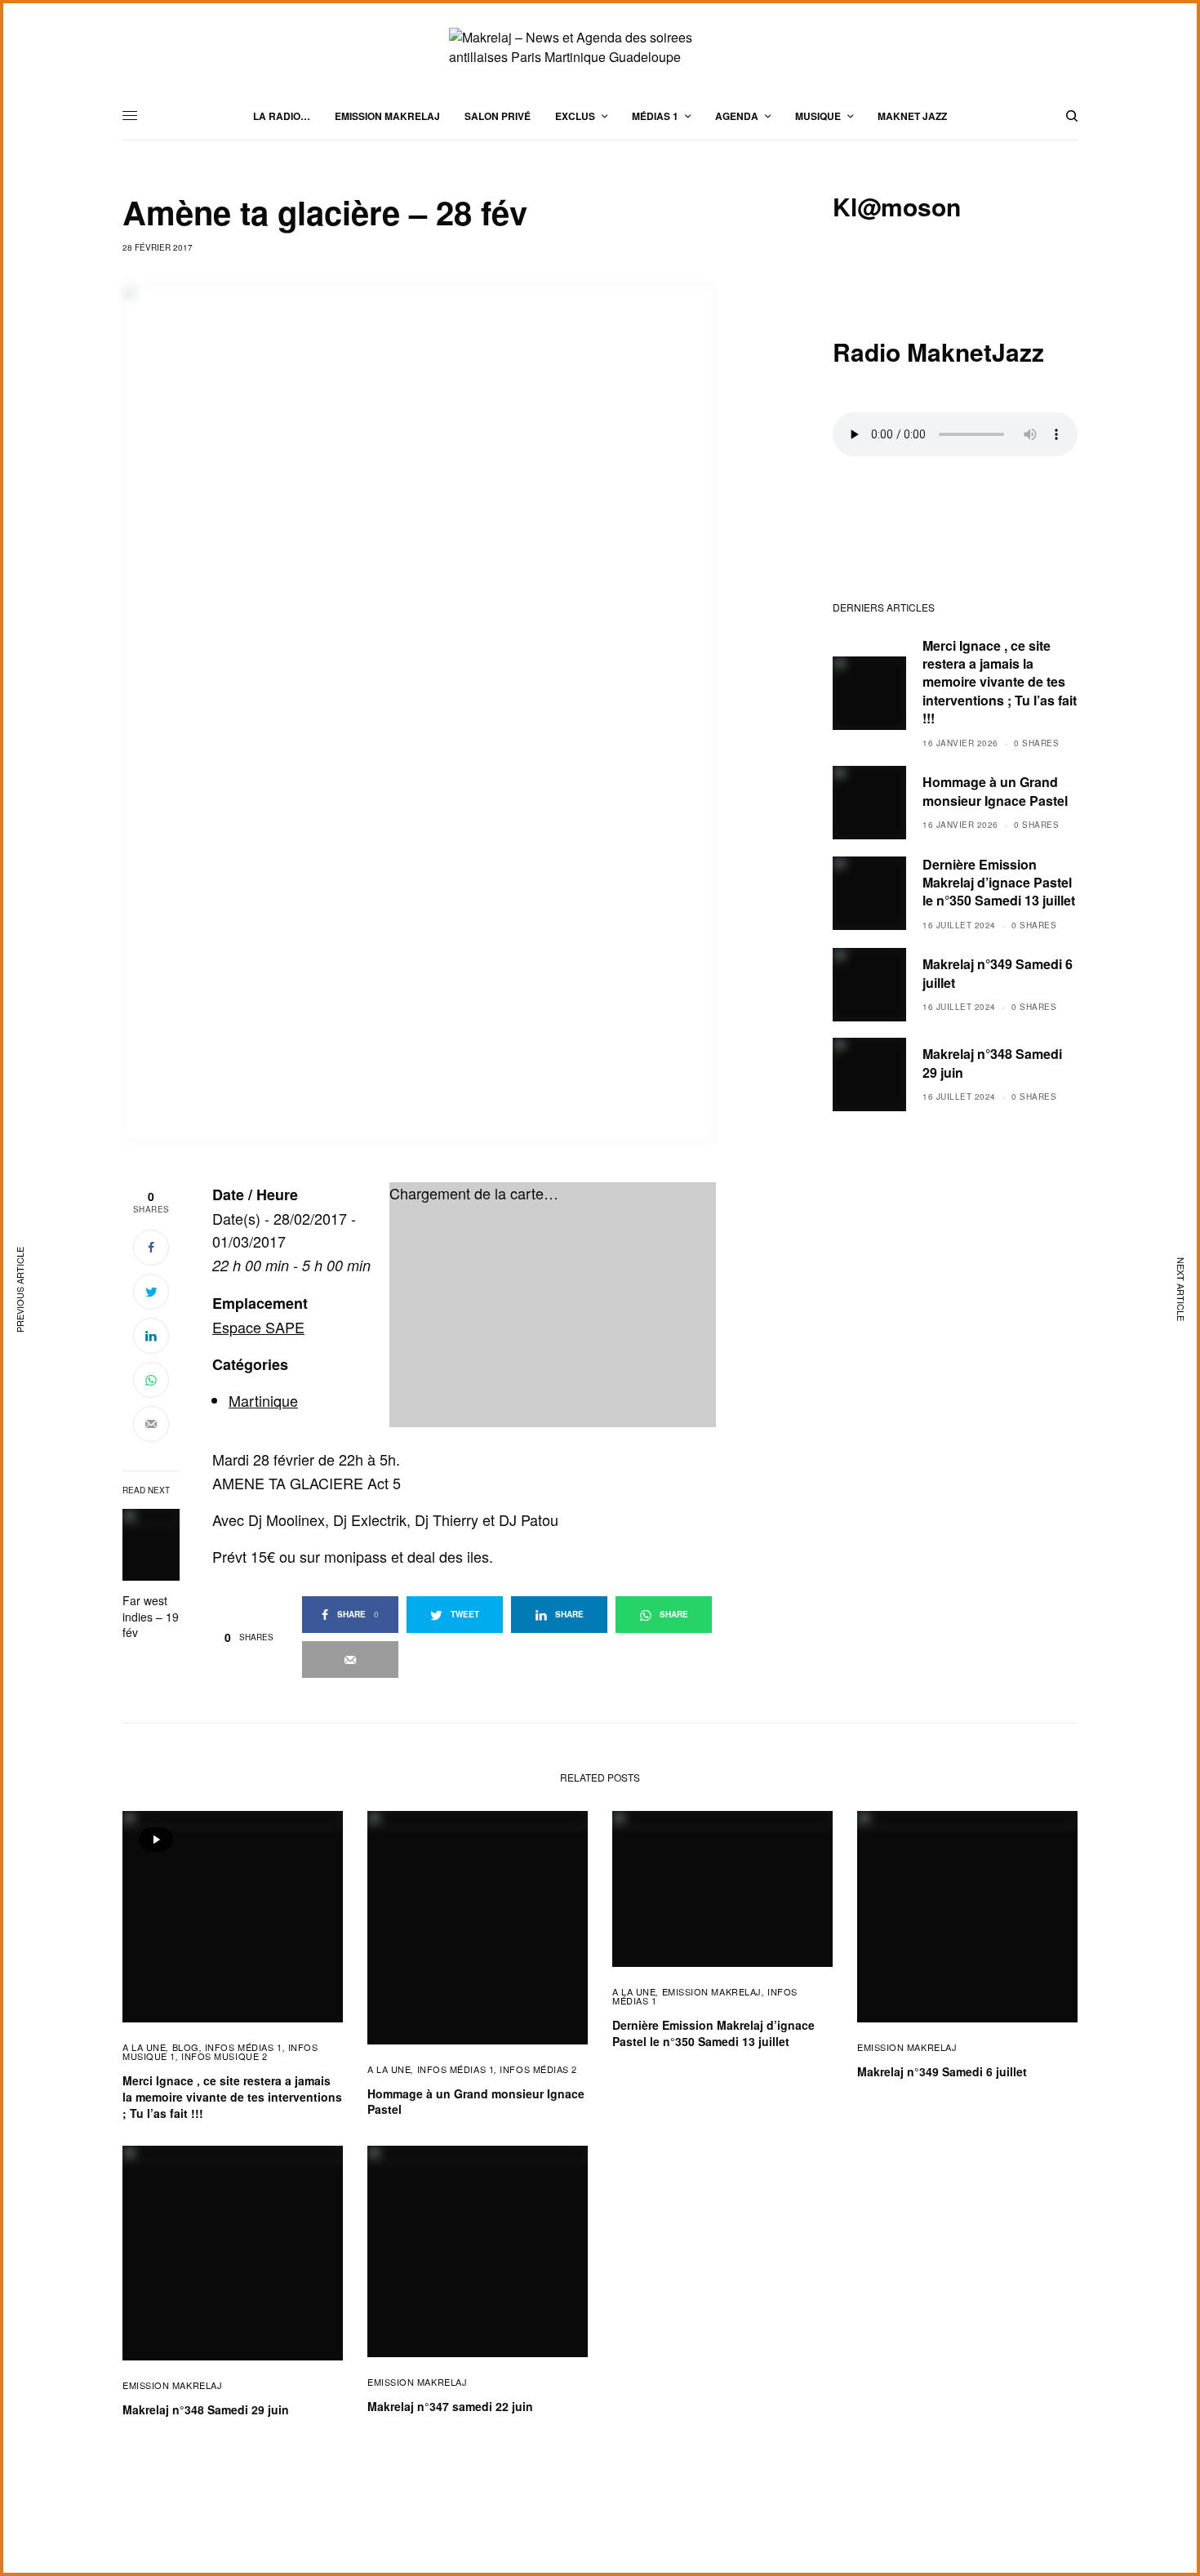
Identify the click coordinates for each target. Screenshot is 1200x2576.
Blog (186, 2047)
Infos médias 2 (538, 2069)
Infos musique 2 (224, 2056)
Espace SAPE (258, 1327)
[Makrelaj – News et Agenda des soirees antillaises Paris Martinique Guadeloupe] (600, 47)
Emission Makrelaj (712, 1991)
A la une (144, 2047)
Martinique (263, 1400)
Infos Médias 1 (244, 2047)
